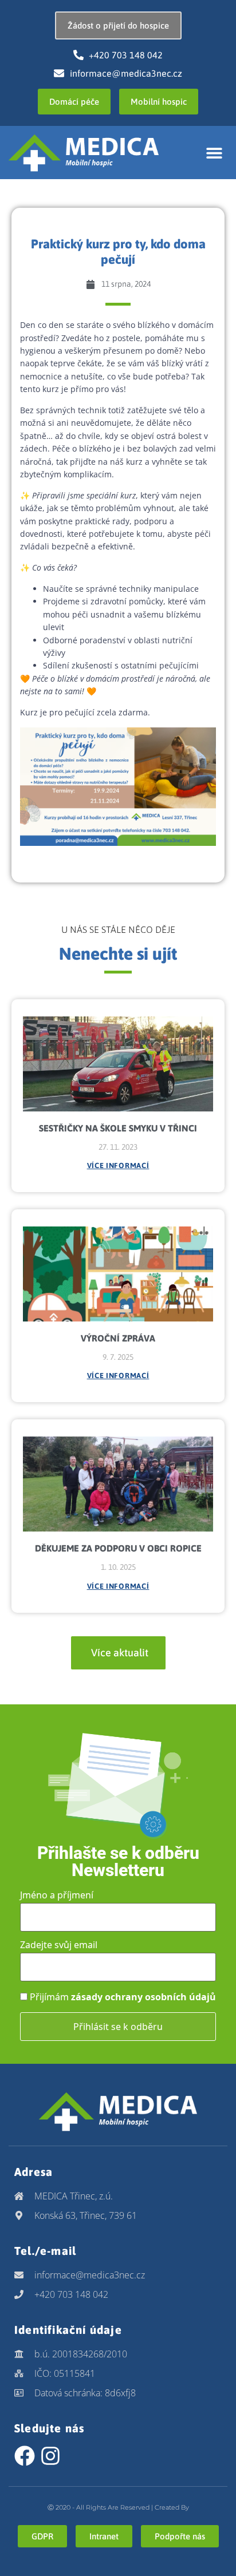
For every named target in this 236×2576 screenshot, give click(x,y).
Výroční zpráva (118, 1338)
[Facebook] (25, 2456)
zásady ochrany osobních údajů (143, 1997)
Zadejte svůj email (59, 1945)
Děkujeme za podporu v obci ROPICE (118, 1548)
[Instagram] (50, 2456)
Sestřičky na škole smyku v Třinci (118, 1128)
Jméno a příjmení (57, 1895)
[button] (215, 153)
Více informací (118, 1166)
